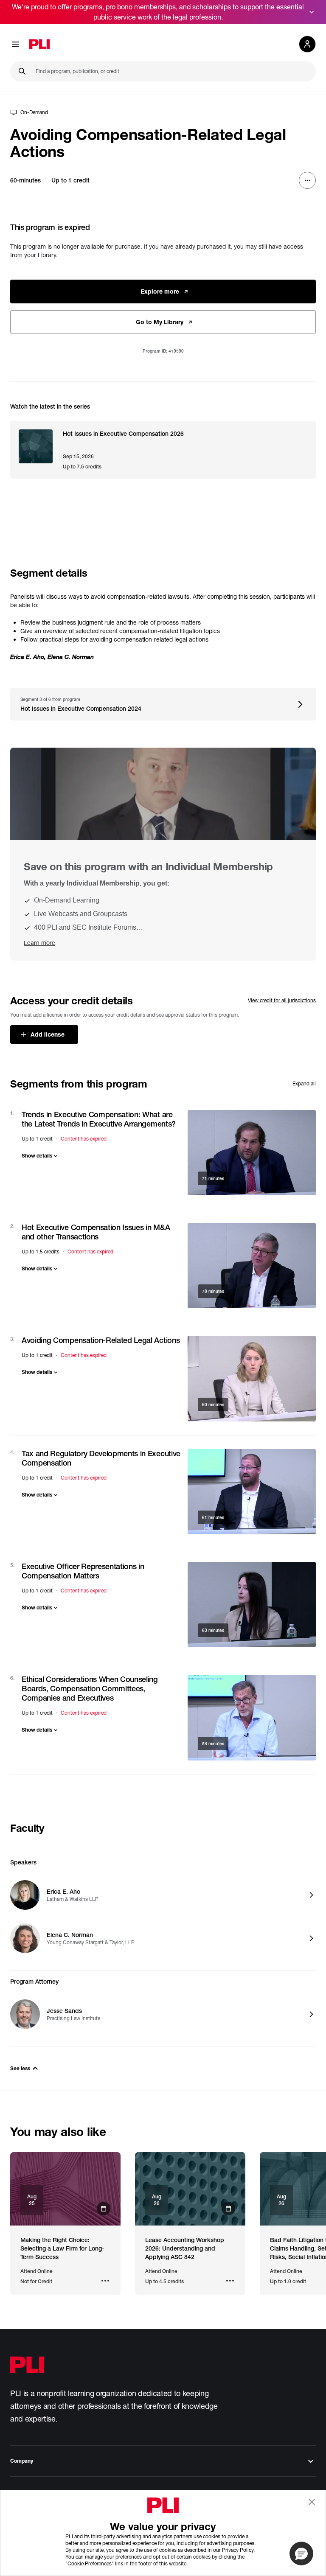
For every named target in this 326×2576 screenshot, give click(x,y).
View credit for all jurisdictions (282, 1000)
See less (20, 2068)
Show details (37, 1156)
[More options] (307, 180)
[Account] (307, 44)
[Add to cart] (252, 1153)
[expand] (312, 12)
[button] (301, 2554)
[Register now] (65, 2189)
